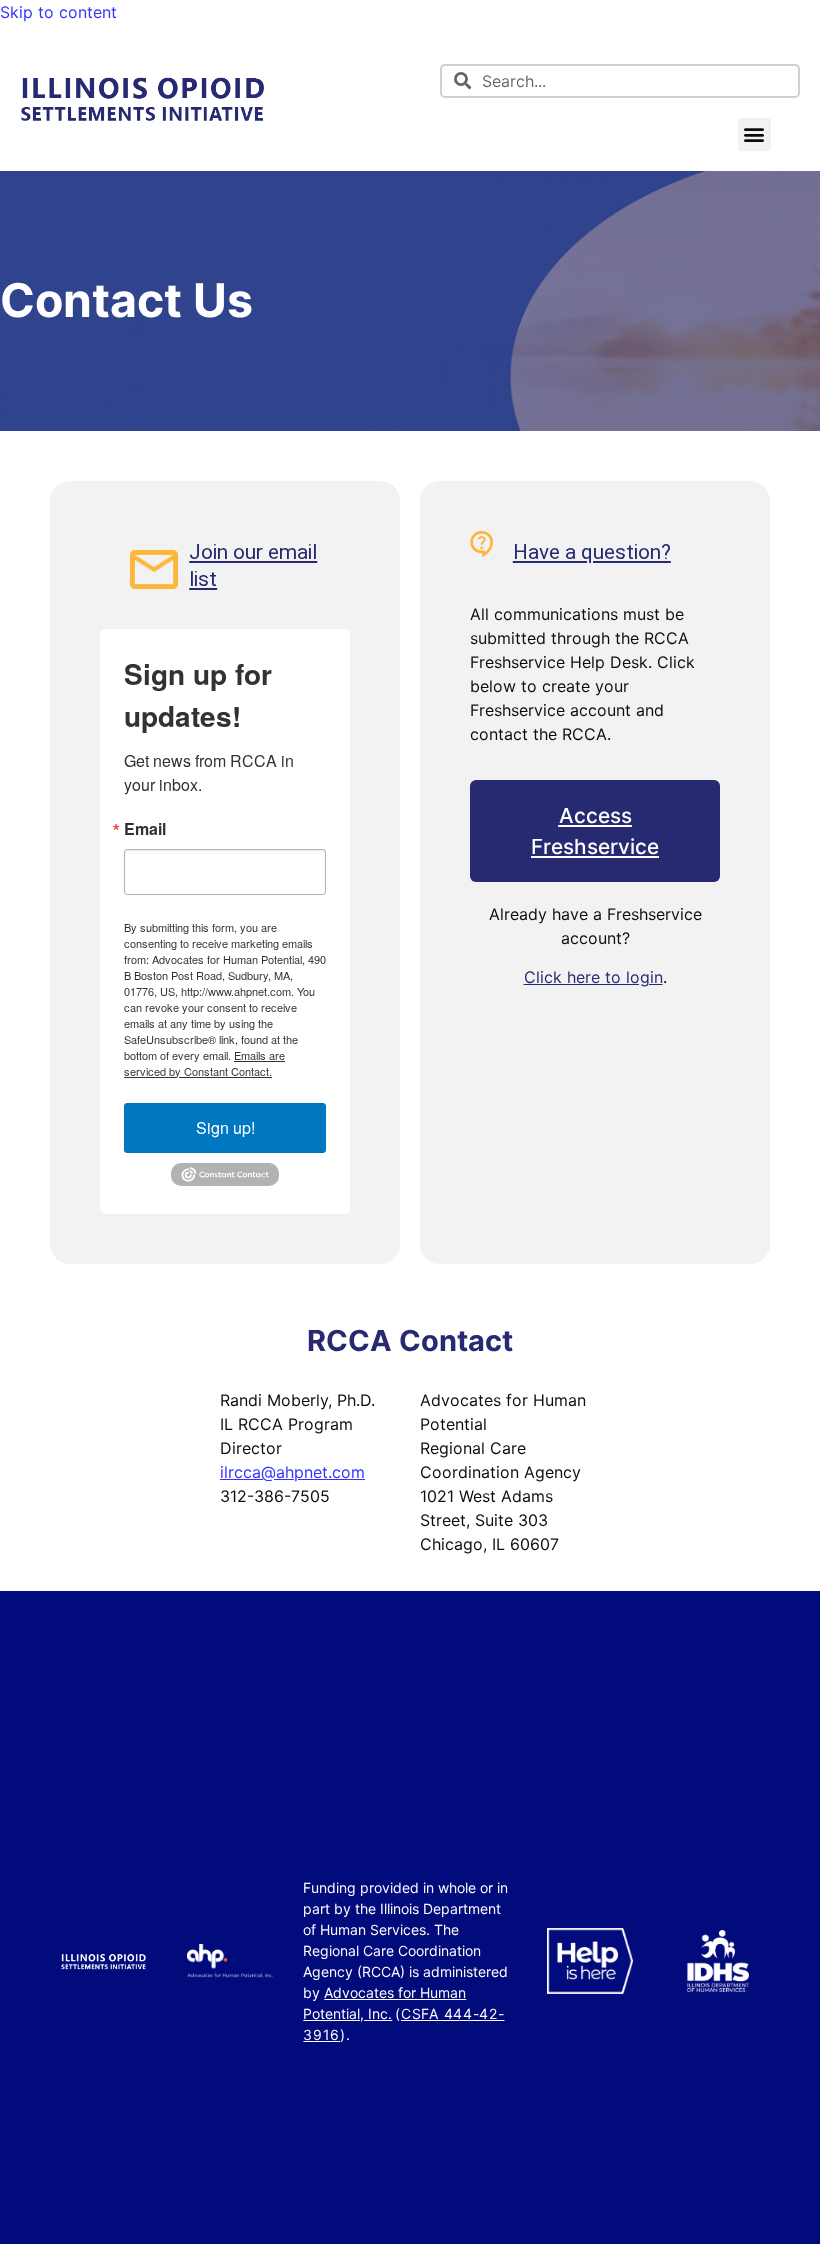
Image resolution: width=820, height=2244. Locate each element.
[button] (754, 134)
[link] (142, 123)
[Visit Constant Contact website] (225, 1181)
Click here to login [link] (593, 977)
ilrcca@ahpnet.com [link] (292, 1472)
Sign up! (225, 1127)
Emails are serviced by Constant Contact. (204, 1063)
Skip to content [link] (58, 12)
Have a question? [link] (592, 552)
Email (145, 829)
